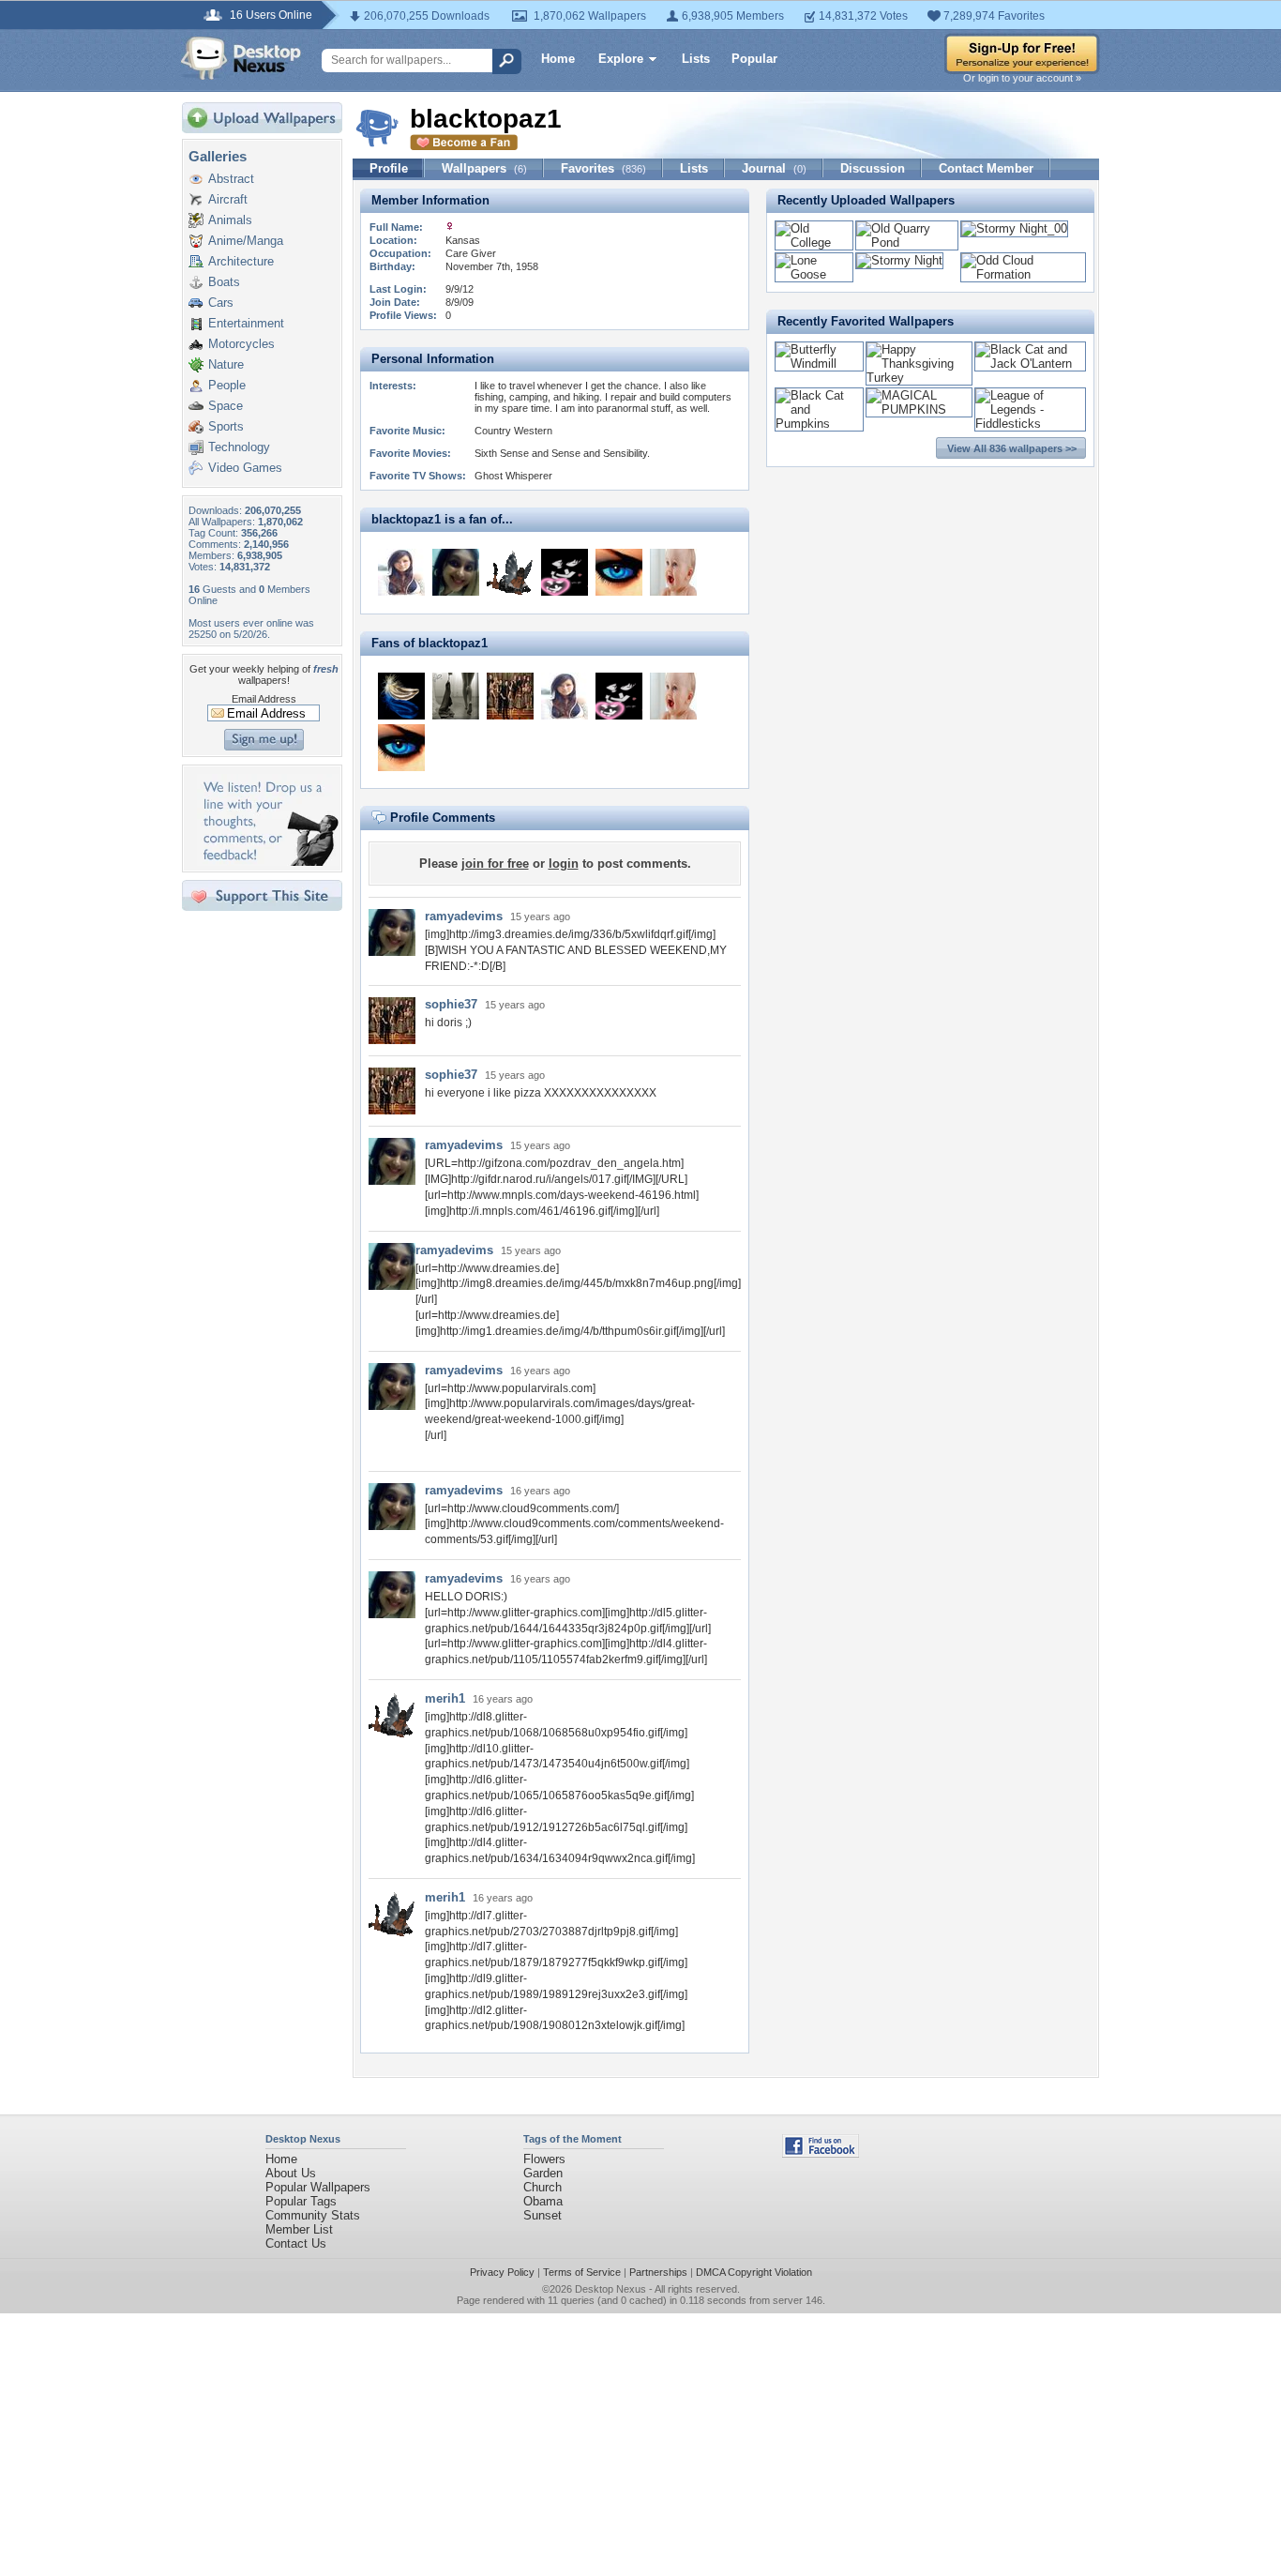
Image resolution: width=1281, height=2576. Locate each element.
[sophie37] (510, 696)
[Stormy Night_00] (1014, 228)
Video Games (245, 468)
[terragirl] (619, 572)
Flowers (544, 2159)
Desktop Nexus (610, 2289)
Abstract (231, 179)
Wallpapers (484, 168)
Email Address (264, 699)
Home (558, 59)
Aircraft (228, 199)
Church (543, 2187)
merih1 (445, 1698)
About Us (291, 2173)
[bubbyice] (673, 572)
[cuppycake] (565, 572)
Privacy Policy (502, 2272)
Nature (226, 364)
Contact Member (986, 168)
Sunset (543, 2215)
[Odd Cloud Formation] (1023, 274)
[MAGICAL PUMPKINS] (919, 409)
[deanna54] (456, 696)
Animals (230, 220)
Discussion (873, 168)
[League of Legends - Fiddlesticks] (1030, 424)
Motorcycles (241, 344)
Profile (389, 168)
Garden (543, 2173)
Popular (754, 59)
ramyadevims (464, 916)
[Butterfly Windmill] (819, 364)
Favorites (603, 168)
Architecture (241, 261)
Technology (239, 447)
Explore (621, 59)
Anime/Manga (246, 241)
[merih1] (510, 572)
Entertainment (246, 323)
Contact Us (296, 2243)
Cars (221, 303)
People (227, 385)
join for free (495, 864)
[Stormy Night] (899, 260)
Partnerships (658, 2272)
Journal (774, 168)
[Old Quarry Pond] (906, 242)
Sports (226, 426)
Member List (299, 2229)
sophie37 (451, 1004)
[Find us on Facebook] (821, 2153)
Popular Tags (301, 2201)
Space (226, 406)
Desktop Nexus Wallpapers (241, 58)
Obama (543, 2201)
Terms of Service (582, 2272)
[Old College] (814, 242)
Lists (696, 59)
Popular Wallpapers (318, 2187)
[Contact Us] (268, 862)
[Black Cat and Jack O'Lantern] (1030, 364)
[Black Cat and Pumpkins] (819, 424)
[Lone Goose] (814, 274)
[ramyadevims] (456, 572)
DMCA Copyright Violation (754, 2272)
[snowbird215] (401, 696)
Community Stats (313, 2215)
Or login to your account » (1022, 78)
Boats (224, 282)
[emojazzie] (401, 572)
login (564, 864)
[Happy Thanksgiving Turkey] (919, 378)
